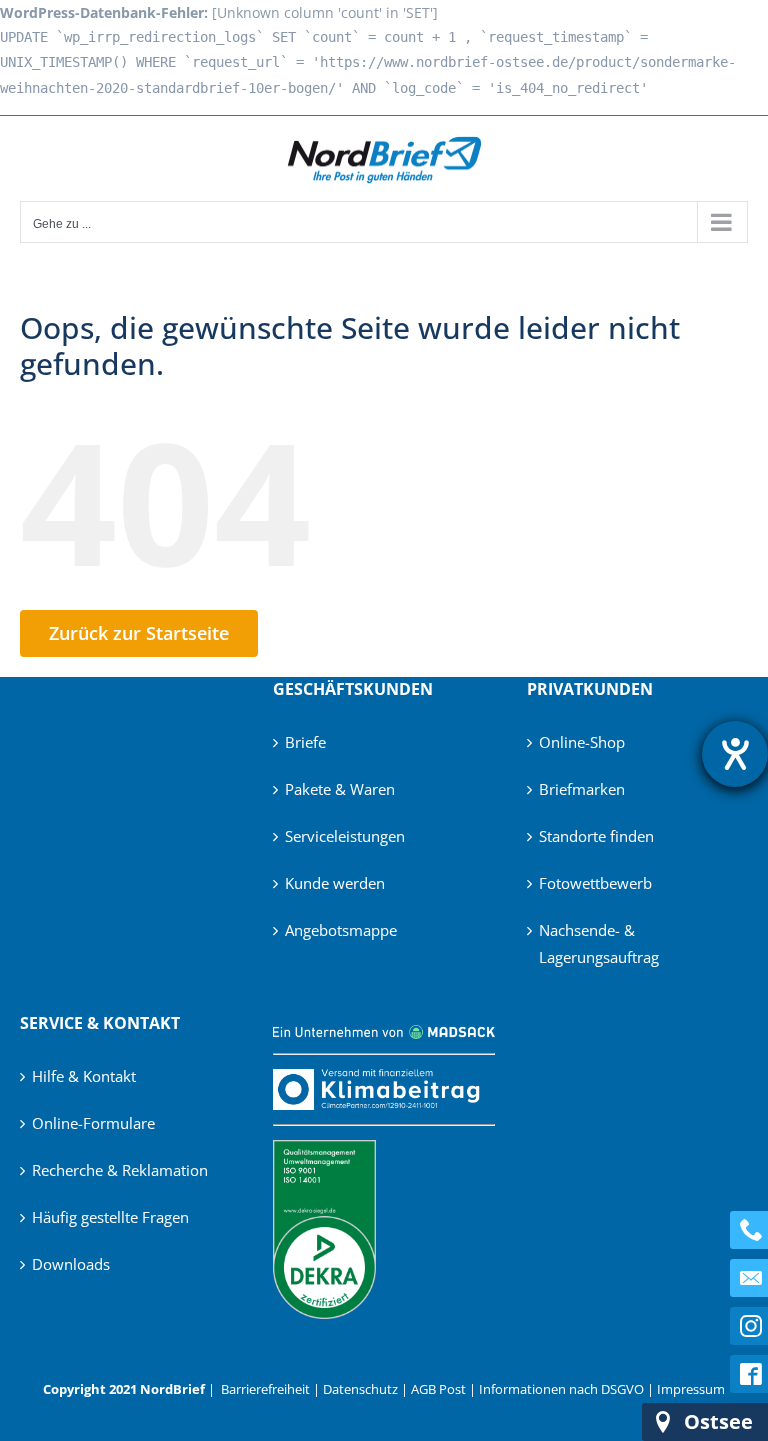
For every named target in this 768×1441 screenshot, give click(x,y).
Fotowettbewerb (595, 883)
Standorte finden (596, 836)
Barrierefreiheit (265, 1389)
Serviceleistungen (345, 836)
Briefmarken (582, 789)
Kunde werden (335, 883)
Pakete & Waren (340, 789)
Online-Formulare (93, 1123)
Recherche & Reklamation (120, 1170)
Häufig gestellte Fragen (110, 1217)
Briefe (305, 742)
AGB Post (438, 1389)
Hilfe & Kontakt (84, 1076)
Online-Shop (582, 742)
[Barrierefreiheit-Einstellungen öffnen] (735, 754)
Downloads (71, 1264)
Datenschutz (360, 1389)
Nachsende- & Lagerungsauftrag (599, 943)
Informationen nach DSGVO (561, 1389)
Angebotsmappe (341, 930)
